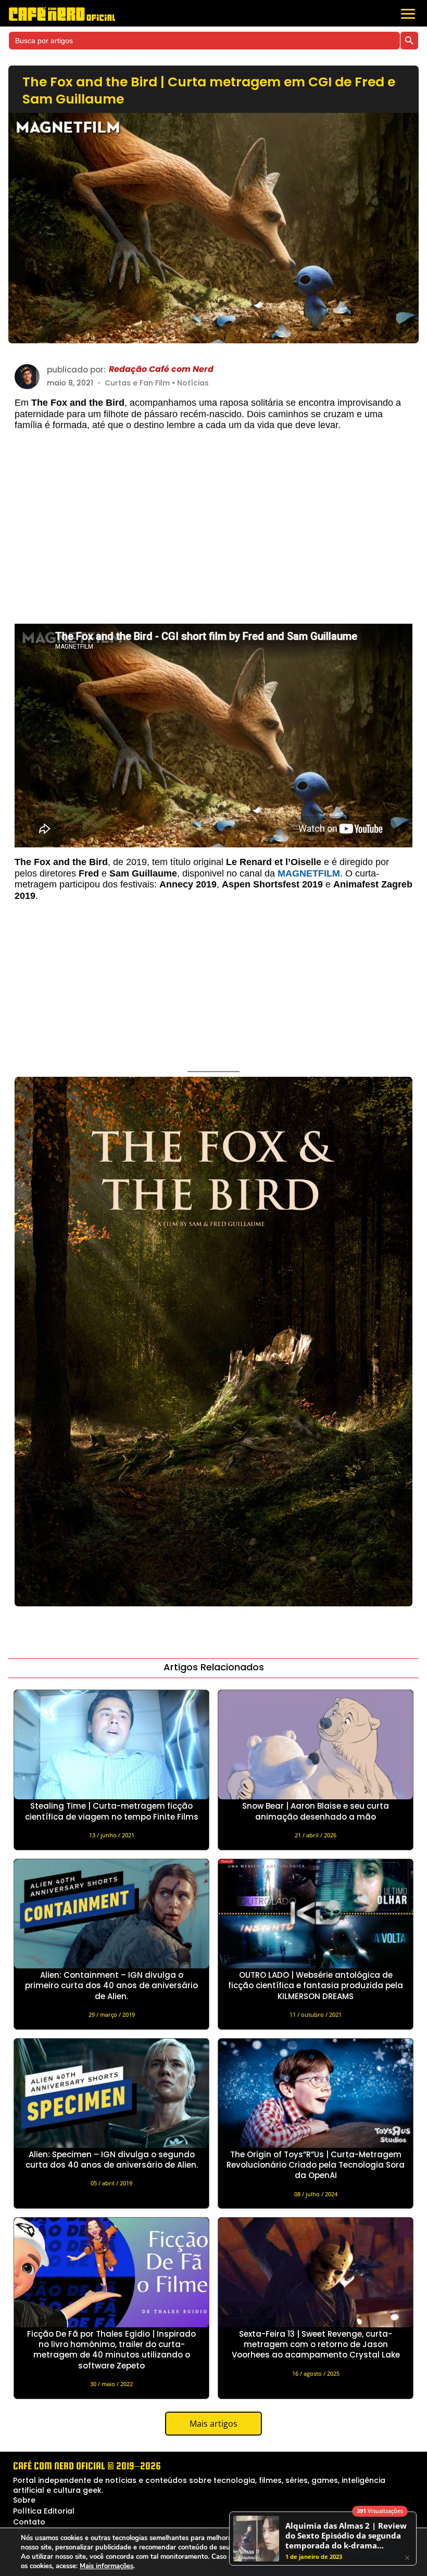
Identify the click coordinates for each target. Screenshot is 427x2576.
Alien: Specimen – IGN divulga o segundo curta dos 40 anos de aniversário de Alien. (112, 2160)
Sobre (24, 2500)
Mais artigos (213, 2424)
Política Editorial (44, 2511)
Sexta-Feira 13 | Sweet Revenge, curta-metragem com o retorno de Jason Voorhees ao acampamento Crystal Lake (316, 2345)
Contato (29, 2522)
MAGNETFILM (309, 873)
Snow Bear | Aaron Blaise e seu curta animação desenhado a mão (316, 1811)
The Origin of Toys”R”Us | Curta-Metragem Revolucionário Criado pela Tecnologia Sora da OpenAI (316, 2165)
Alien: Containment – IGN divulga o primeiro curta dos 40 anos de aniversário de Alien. (111, 1986)
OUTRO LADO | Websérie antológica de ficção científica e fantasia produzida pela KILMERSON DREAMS (316, 1986)
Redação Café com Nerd (161, 370)
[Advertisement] (213, 532)
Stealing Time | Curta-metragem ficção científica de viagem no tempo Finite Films (112, 1811)
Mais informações (106, 2566)
